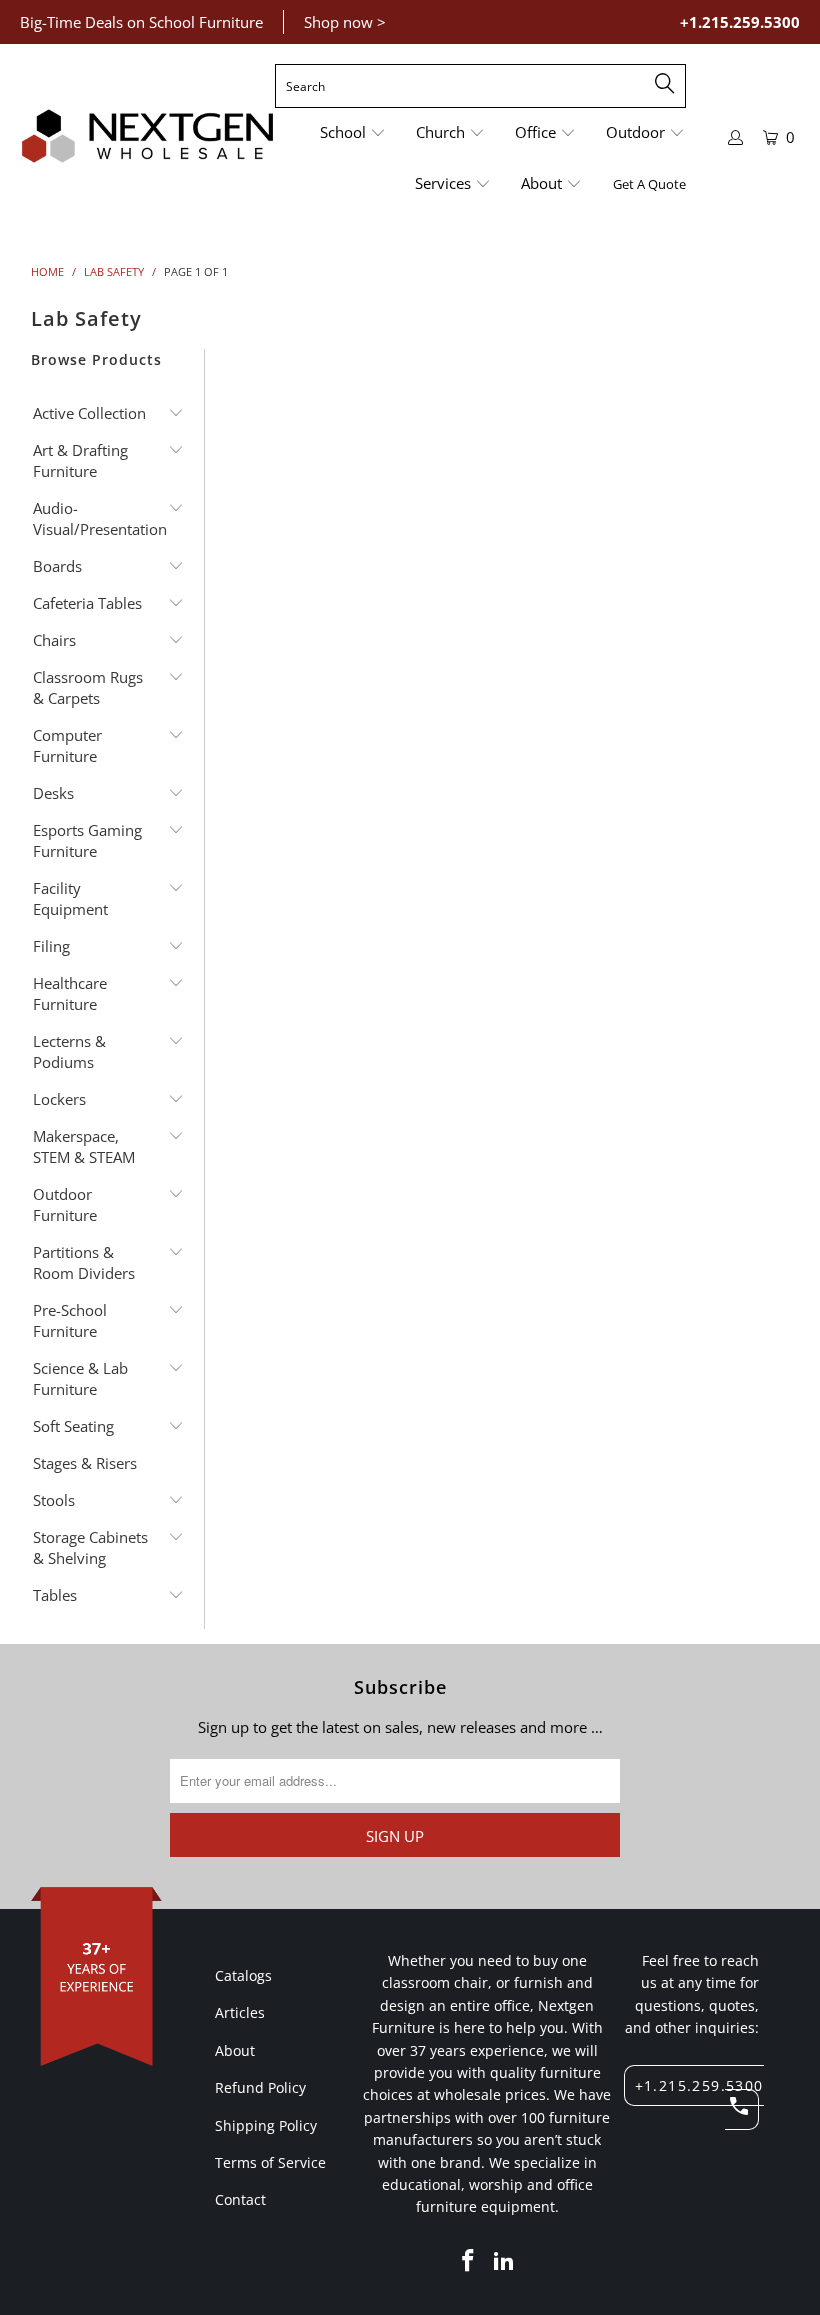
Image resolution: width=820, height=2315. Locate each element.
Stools (54, 1500)
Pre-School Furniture (70, 1320)
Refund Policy (260, 2087)
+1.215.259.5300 (740, 22)
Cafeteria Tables (87, 603)
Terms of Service (270, 2162)
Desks (53, 793)
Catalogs (243, 1975)
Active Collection (89, 413)
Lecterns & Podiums (69, 1051)
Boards (57, 566)
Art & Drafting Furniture (80, 460)
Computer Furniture (67, 745)
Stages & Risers (85, 1463)
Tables (55, 1595)
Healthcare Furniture (70, 993)
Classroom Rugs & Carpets (88, 687)
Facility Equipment (70, 898)
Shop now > (345, 22)
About (235, 2050)
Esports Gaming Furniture (87, 840)
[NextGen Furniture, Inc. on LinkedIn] (504, 2261)
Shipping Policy (266, 2125)
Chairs (54, 640)
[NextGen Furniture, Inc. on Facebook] (469, 2261)
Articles (240, 2012)
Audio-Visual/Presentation (93, 518)
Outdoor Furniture (65, 1204)
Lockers (59, 1099)
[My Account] (736, 137)
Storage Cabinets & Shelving (90, 1547)
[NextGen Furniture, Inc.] (147, 137)
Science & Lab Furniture (80, 1378)
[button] (353, 133)
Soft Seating (73, 1426)
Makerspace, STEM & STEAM (84, 1146)
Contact (240, 2199)
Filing (51, 946)
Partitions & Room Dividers (84, 1262)
